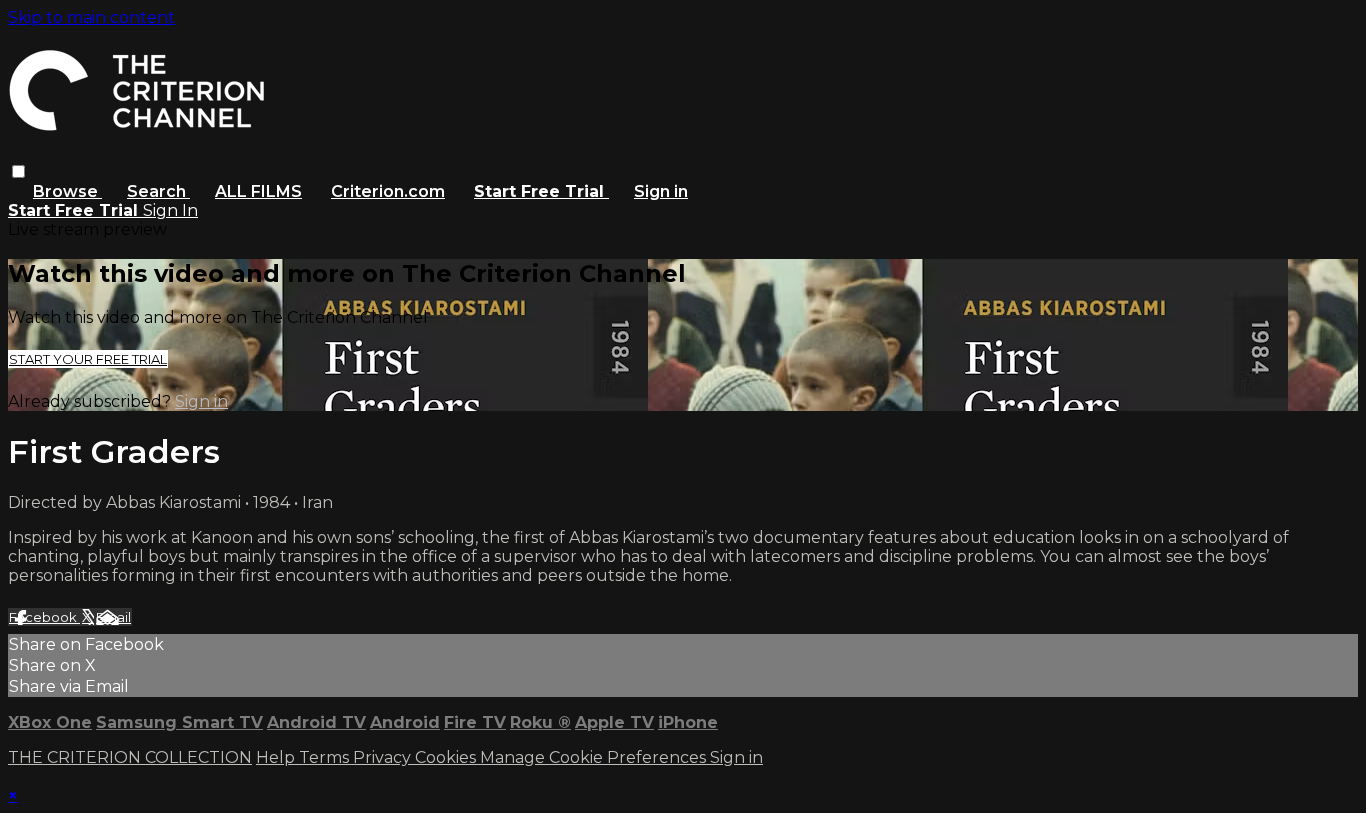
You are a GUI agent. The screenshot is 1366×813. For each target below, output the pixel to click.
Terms (326, 757)
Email (113, 617)
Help (277, 757)
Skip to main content (91, 17)
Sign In (170, 210)
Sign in (661, 191)
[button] (18, 171)
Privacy (384, 757)
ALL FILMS (258, 191)
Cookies (447, 757)
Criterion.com (388, 191)
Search (158, 191)
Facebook (44, 617)
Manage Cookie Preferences (595, 757)
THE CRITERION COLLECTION (130, 757)
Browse (67, 191)
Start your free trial (88, 359)
